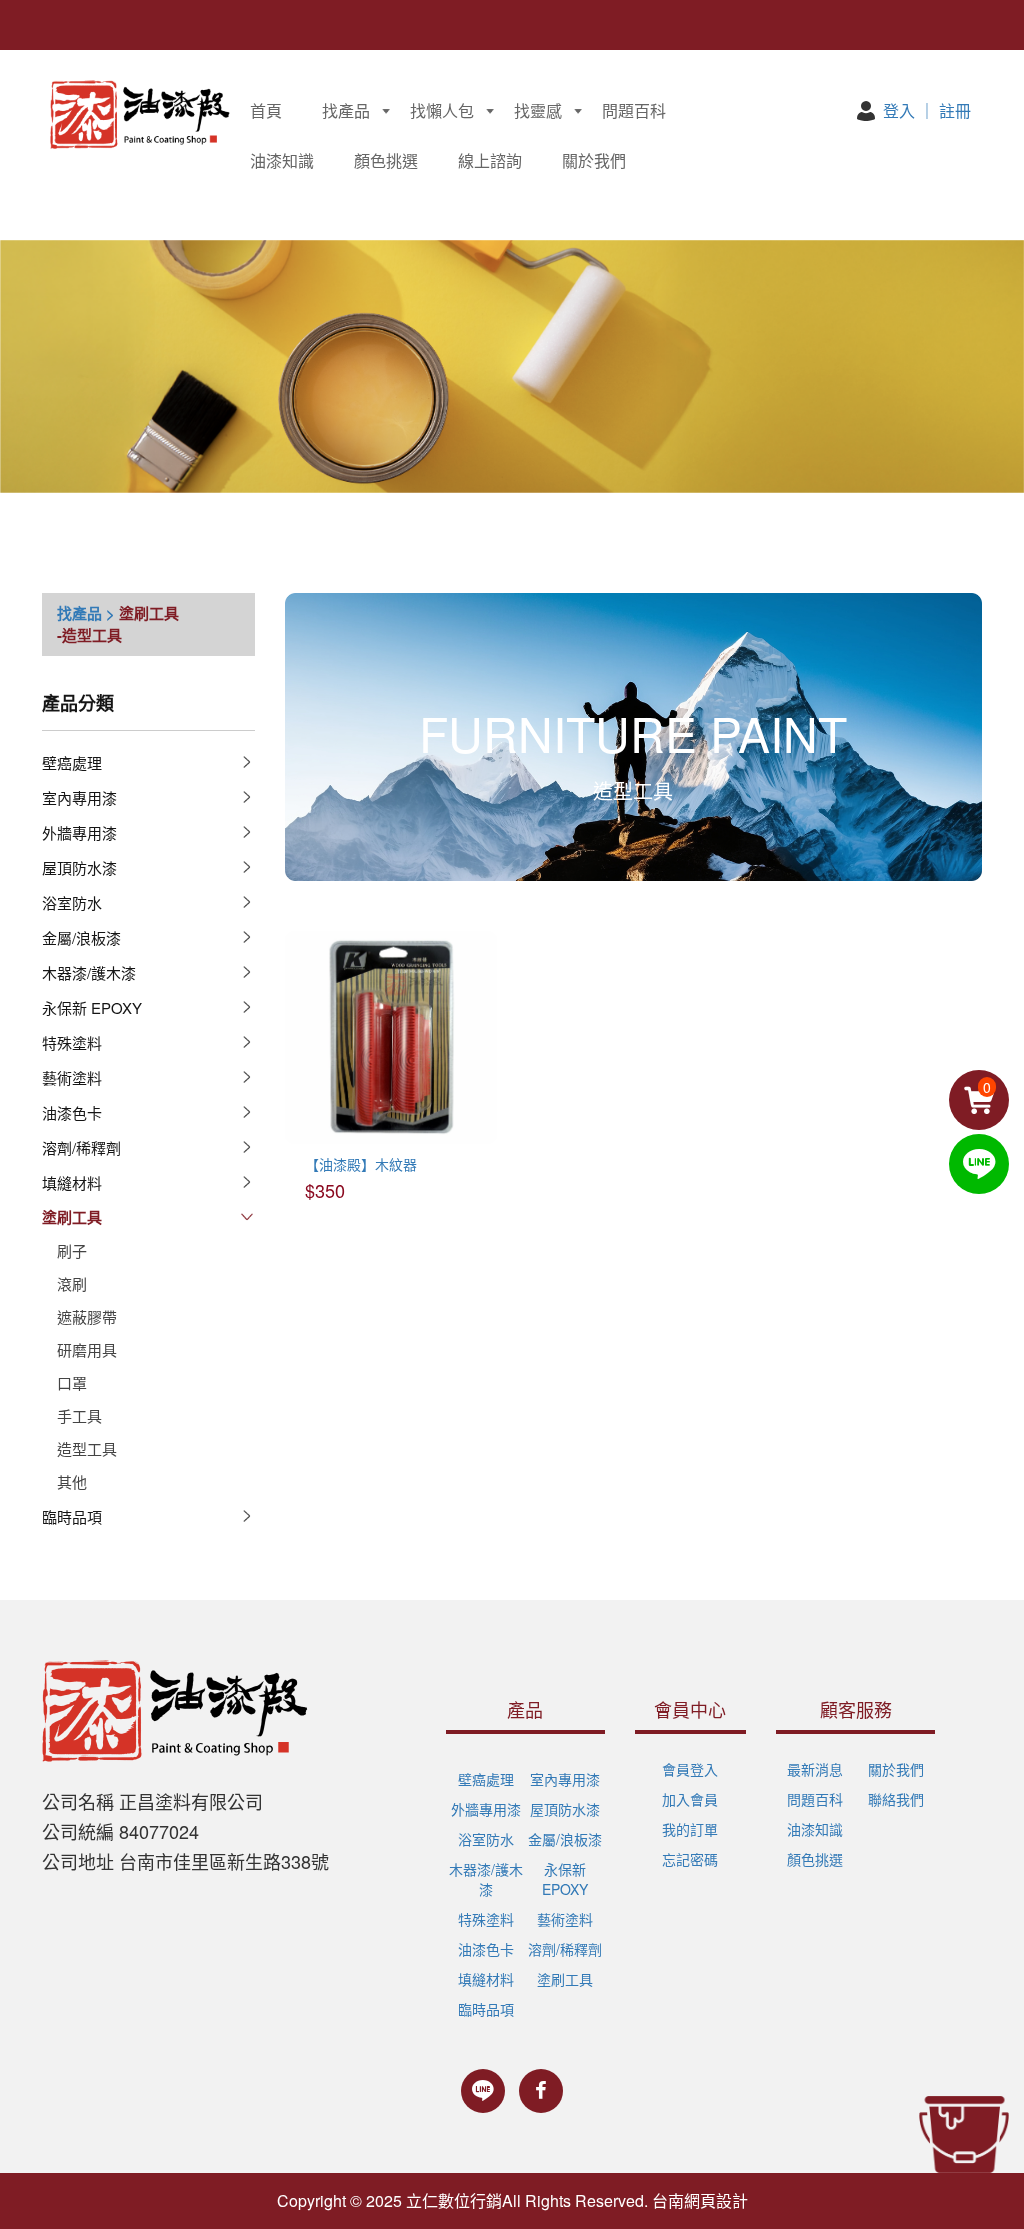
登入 (899, 110)
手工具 (79, 1415)
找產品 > (86, 613)
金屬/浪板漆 (81, 937)
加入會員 (690, 1799)
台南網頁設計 (700, 2200)
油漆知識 (282, 160)
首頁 (266, 110)
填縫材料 (72, 1182)
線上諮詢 (490, 160)
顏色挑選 (386, 160)
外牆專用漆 (79, 832)
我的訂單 (690, 1829)
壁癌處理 (72, 762)
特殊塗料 (72, 1042)
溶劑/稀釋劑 (81, 1147)
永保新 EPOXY (92, 1007)
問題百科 (634, 110)
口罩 (72, 1382)
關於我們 (594, 160)
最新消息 (815, 1769)
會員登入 (690, 1769)
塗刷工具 (149, 613)
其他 (72, 1481)
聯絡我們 (896, 1799)
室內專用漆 (79, 797)
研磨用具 (87, 1349)
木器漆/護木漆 (89, 972)
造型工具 (87, 1448)
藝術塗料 (72, 1077)
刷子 (72, 1250)
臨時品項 (72, 1516)
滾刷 (72, 1283)
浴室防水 (72, 902)
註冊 (955, 110)
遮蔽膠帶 (87, 1316)
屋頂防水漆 (79, 867)
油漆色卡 (72, 1112)
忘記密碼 (690, 1859)
